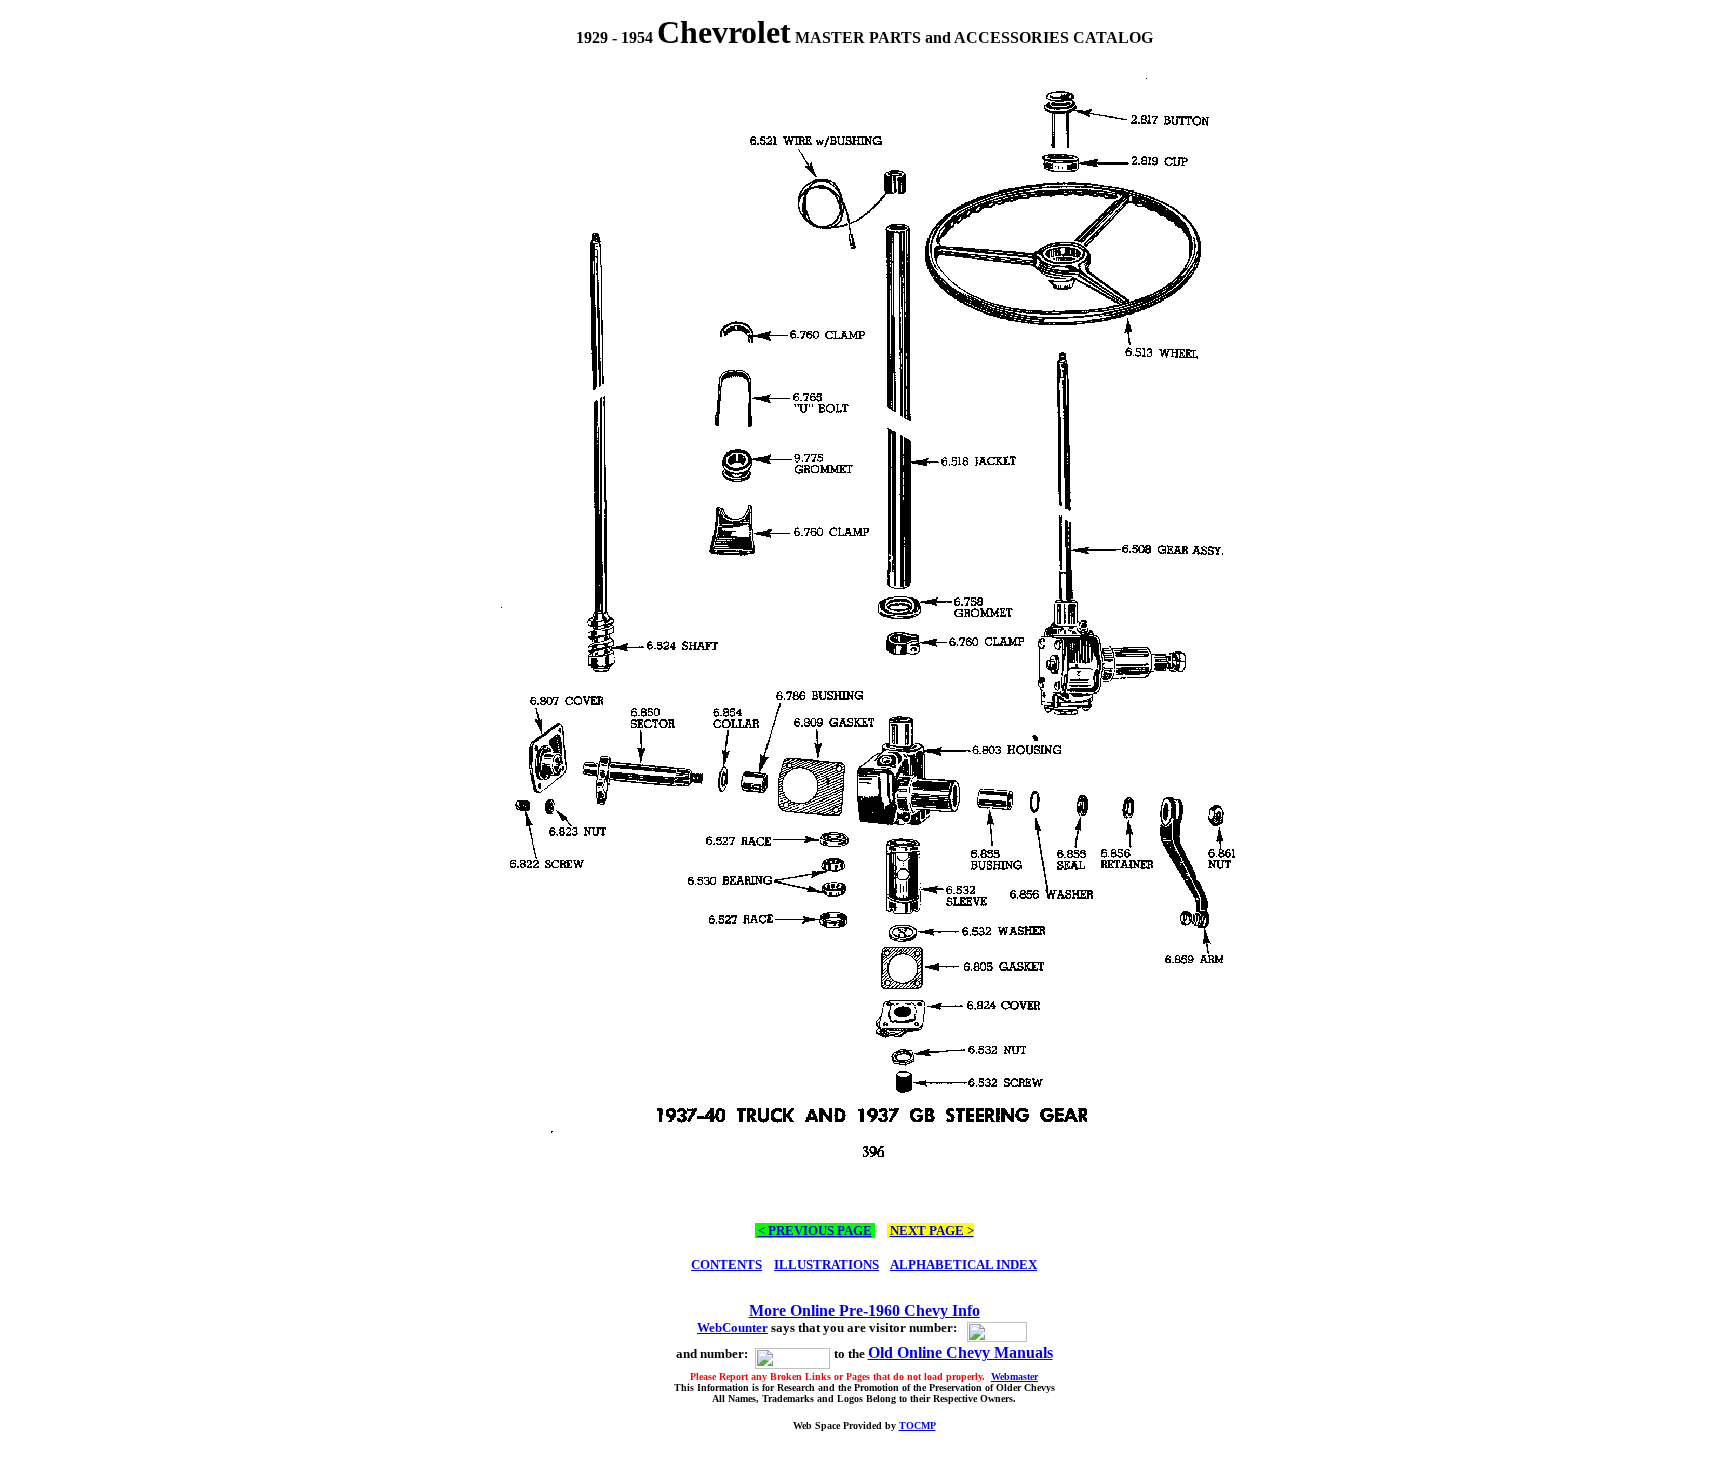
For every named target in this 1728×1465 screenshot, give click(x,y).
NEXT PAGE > (932, 1230)
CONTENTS (726, 1264)
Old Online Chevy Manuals (960, 1352)
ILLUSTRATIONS (826, 1264)
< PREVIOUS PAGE (815, 1230)
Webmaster (1014, 1376)
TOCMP (917, 1425)
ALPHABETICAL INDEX (963, 1264)
